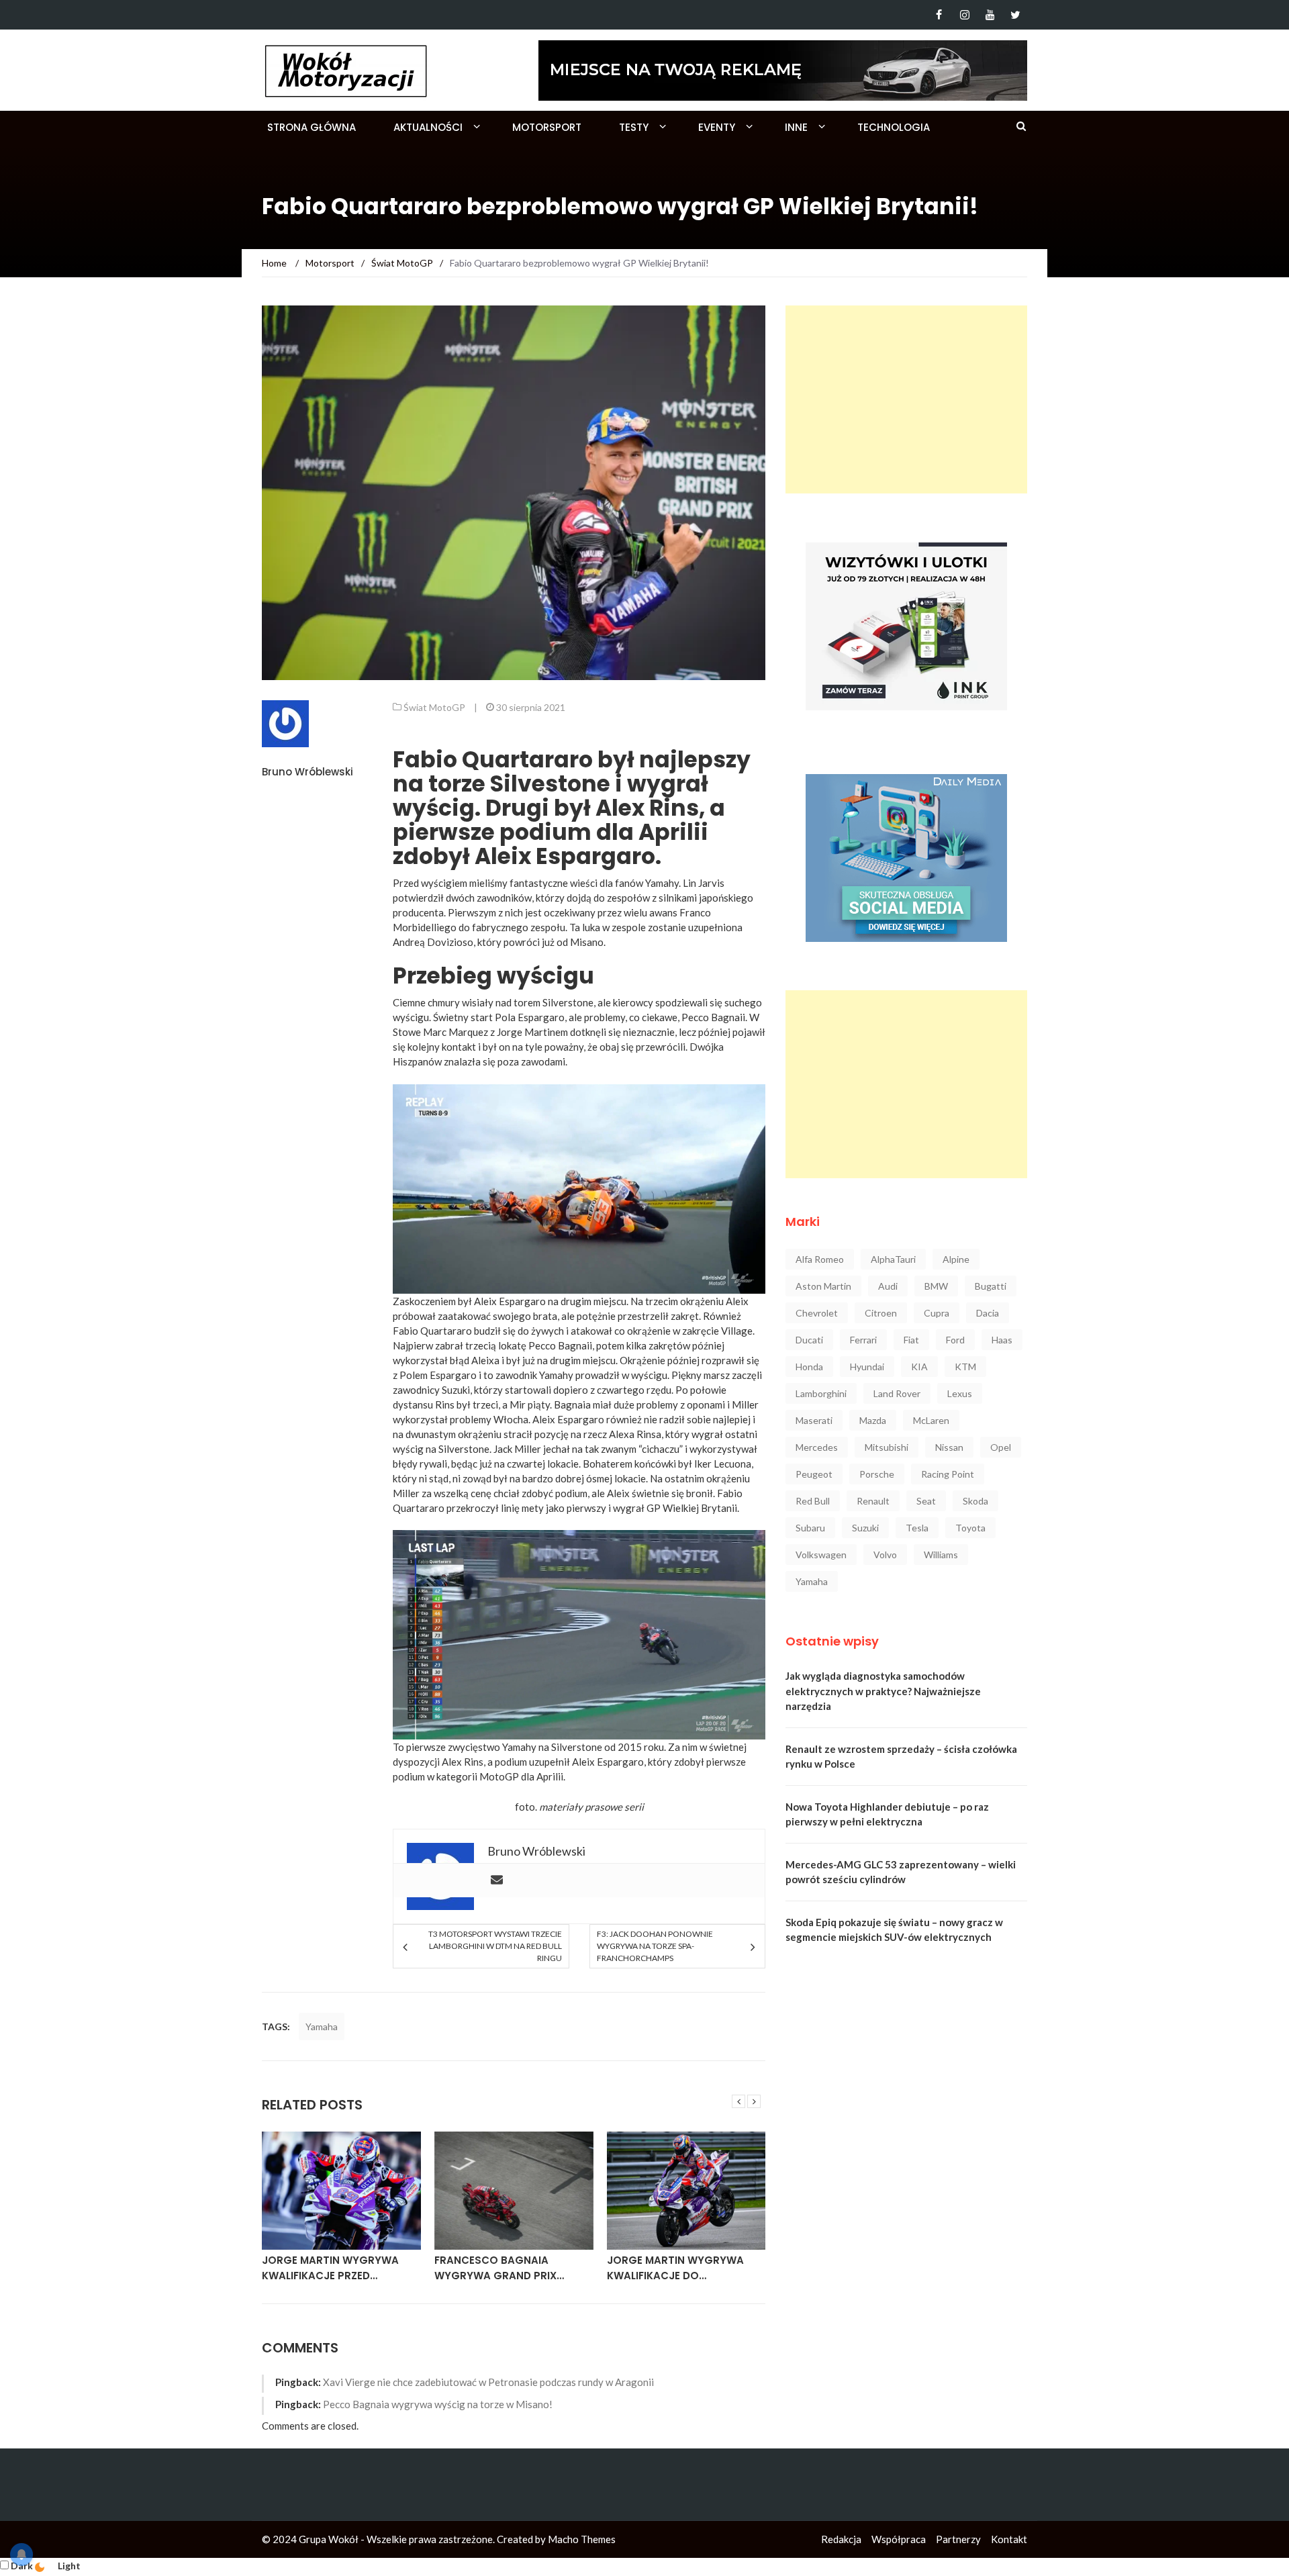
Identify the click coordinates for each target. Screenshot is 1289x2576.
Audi (888, 1286)
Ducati (809, 1340)
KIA (919, 1367)
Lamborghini (821, 1393)
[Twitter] (1015, 15)
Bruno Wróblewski (307, 772)
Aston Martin (823, 1286)
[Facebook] (939, 15)
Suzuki (865, 1528)
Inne (796, 127)
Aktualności (428, 127)
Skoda (975, 1501)
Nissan (949, 1447)
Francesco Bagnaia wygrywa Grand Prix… (499, 2268)
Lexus (960, 1393)
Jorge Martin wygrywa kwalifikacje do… (675, 2268)
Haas (1002, 1340)
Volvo (885, 1555)
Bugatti (991, 1286)
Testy (634, 127)
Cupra (937, 1313)
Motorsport (547, 127)
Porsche (877, 1474)
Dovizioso (450, 942)
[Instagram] (964, 15)
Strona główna (312, 127)
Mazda (873, 1420)
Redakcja (841, 2539)
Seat (926, 1501)
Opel (1001, 1447)
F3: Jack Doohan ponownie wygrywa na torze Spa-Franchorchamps (655, 1946)
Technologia (894, 127)
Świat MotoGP (434, 707)
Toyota (970, 1528)
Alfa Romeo (820, 1259)
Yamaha (322, 2026)
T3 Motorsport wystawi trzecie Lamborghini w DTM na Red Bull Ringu (495, 1946)
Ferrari (863, 1340)
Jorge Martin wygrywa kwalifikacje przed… (330, 2268)
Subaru (810, 1528)
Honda (809, 1367)
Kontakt (1009, 2539)
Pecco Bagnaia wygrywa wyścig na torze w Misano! (438, 2404)
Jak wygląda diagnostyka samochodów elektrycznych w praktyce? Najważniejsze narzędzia (883, 1691)
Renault (873, 1501)
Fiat (911, 1340)
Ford (955, 1340)
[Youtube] (990, 15)
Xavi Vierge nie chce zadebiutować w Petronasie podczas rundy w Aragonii (488, 2382)
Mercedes (817, 1447)
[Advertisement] (906, 399)
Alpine (956, 1259)
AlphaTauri (893, 1259)
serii (634, 1807)
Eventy (717, 127)
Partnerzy (958, 2539)
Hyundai (867, 1367)
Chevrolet (817, 1313)
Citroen (881, 1313)
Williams (941, 1555)
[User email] (497, 1880)
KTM (965, 1367)
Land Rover (897, 1393)
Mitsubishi (887, 1447)
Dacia (988, 1313)
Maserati (814, 1420)
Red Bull (813, 1501)
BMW (936, 1286)
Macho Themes (582, 2539)
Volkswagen (821, 1555)
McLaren (931, 1420)
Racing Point (948, 1474)
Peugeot (814, 1474)
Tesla (917, 1528)
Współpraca (899, 2539)
